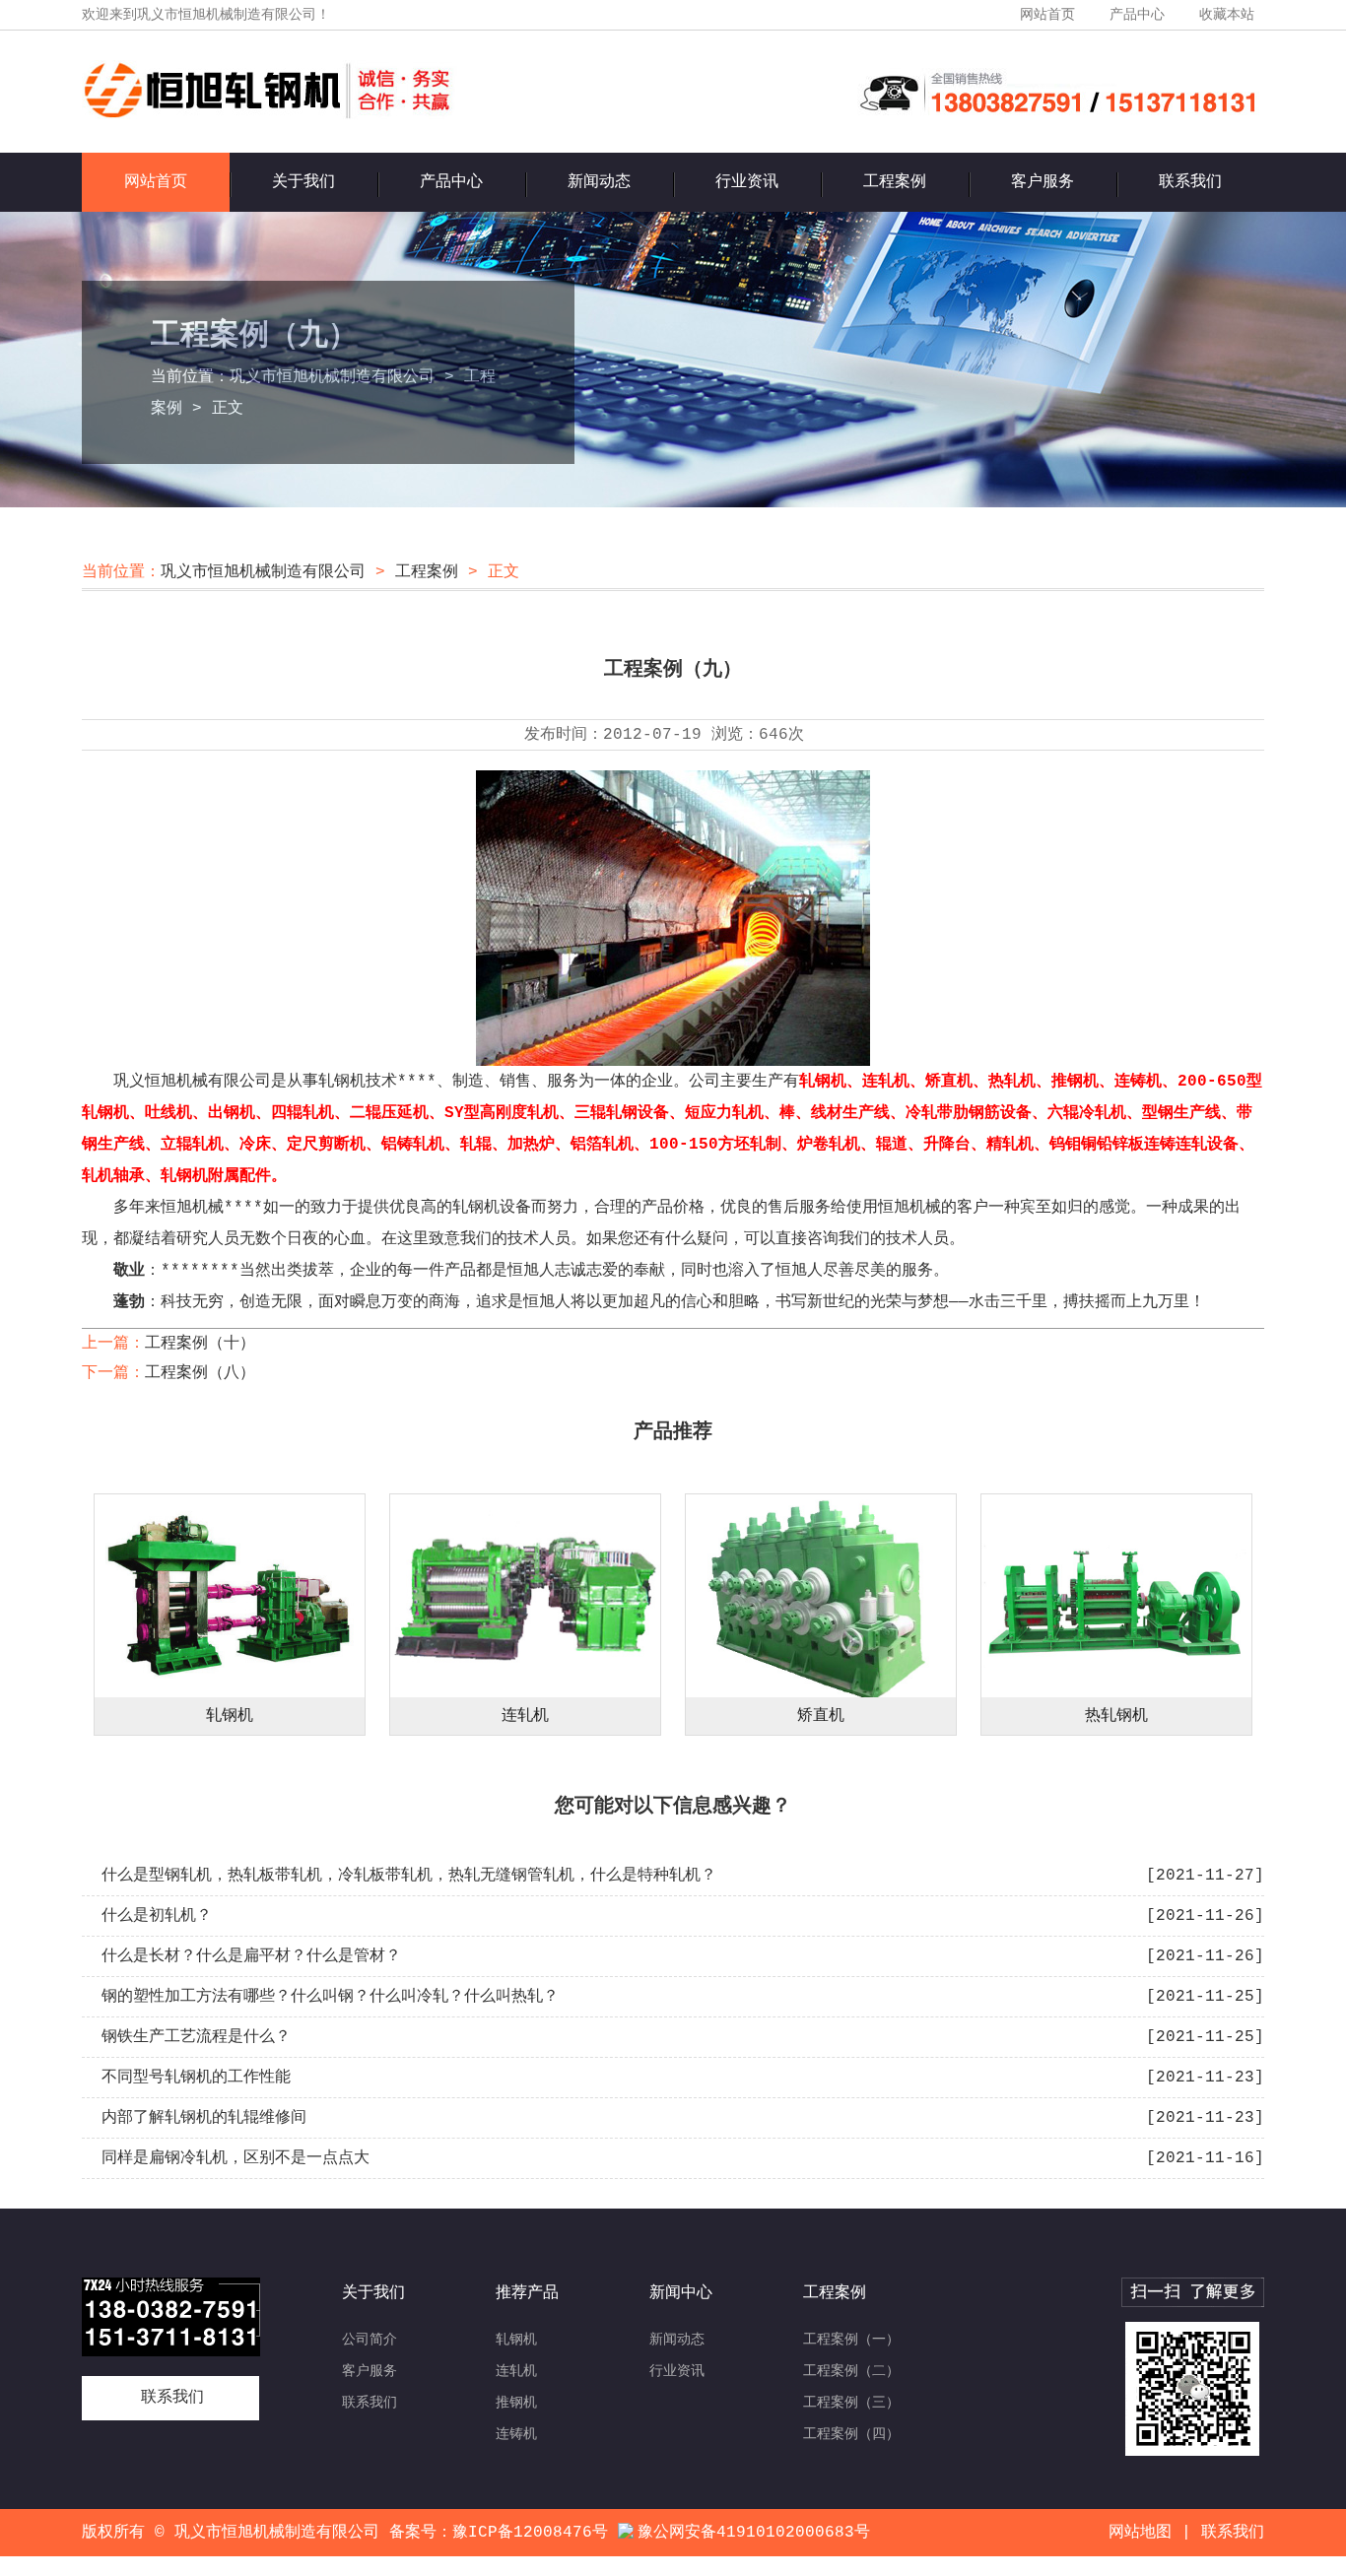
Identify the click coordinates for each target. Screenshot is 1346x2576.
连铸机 (516, 2434)
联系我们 (1190, 182)
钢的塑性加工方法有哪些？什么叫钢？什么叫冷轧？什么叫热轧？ (330, 1997)
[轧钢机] (230, 1596)
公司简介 (370, 2340)
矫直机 (821, 1716)
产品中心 (1137, 15)
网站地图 (1140, 2533)
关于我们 (303, 182)
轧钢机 (230, 1716)
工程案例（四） (851, 2434)
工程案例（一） (851, 2340)
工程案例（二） (851, 2371)
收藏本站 (1227, 15)
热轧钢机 (1116, 1716)
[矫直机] (821, 1596)
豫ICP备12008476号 (530, 2533)
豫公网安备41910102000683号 (754, 2533)
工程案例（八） (200, 1373)
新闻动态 (599, 182)
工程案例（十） (200, 1344)
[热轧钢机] (1116, 1596)
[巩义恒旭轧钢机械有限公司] (269, 115)
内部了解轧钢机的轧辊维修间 (204, 2118)
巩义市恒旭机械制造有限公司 (332, 377)
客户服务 (1043, 182)
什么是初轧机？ (157, 1916)
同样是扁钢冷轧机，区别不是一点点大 (236, 2158)
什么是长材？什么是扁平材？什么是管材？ (251, 1956)
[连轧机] (525, 1596)
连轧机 (525, 1716)
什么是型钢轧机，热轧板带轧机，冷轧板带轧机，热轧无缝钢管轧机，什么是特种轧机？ (409, 1876)
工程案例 (895, 182)
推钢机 (516, 2403)
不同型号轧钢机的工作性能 (196, 2078)
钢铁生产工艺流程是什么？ (196, 2037)
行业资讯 (747, 182)
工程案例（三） (851, 2403)
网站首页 (1047, 15)
